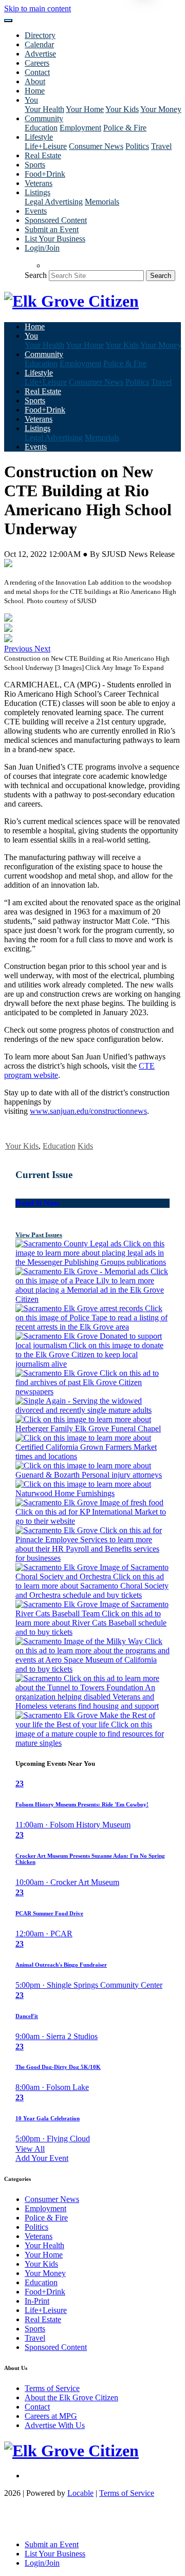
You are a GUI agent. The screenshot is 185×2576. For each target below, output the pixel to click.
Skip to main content (38, 8)
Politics (137, 146)
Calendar (39, 44)
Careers (37, 63)
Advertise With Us (55, 2425)
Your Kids (122, 109)
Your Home (85, 109)
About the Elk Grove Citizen (71, 2397)
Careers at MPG (51, 2416)
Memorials (102, 202)
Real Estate (43, 155)
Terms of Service (52, 2388)
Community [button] (44, 118)
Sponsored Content (56, 220)
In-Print (37, 2301)
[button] (19, 649)
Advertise (40, 54)
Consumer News (96, 146)
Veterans (39, 183)
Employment (80, 128)
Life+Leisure (46, 146)
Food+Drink (45, 174)
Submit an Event (52, 229)
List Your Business (55, 239)
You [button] (31, 100)
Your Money (161, 109)
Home (35, 91)
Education (41, 128)
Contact (37, 72)
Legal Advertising (54, 202)
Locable (80, 2493)
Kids (85, 1146)
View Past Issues (39, 1235)
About (35, 81)
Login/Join (42, 248)
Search (36, 275)
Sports (35, 165)
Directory (40, 35)
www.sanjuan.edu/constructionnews (88, 1111)
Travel (161, 146)
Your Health (44, 109)
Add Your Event (42, 2158)
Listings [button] (38, 192)
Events (36, 211)
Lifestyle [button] (39, 137)
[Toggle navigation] (8, 21)
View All (30, 2149)
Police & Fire (125, 128)
